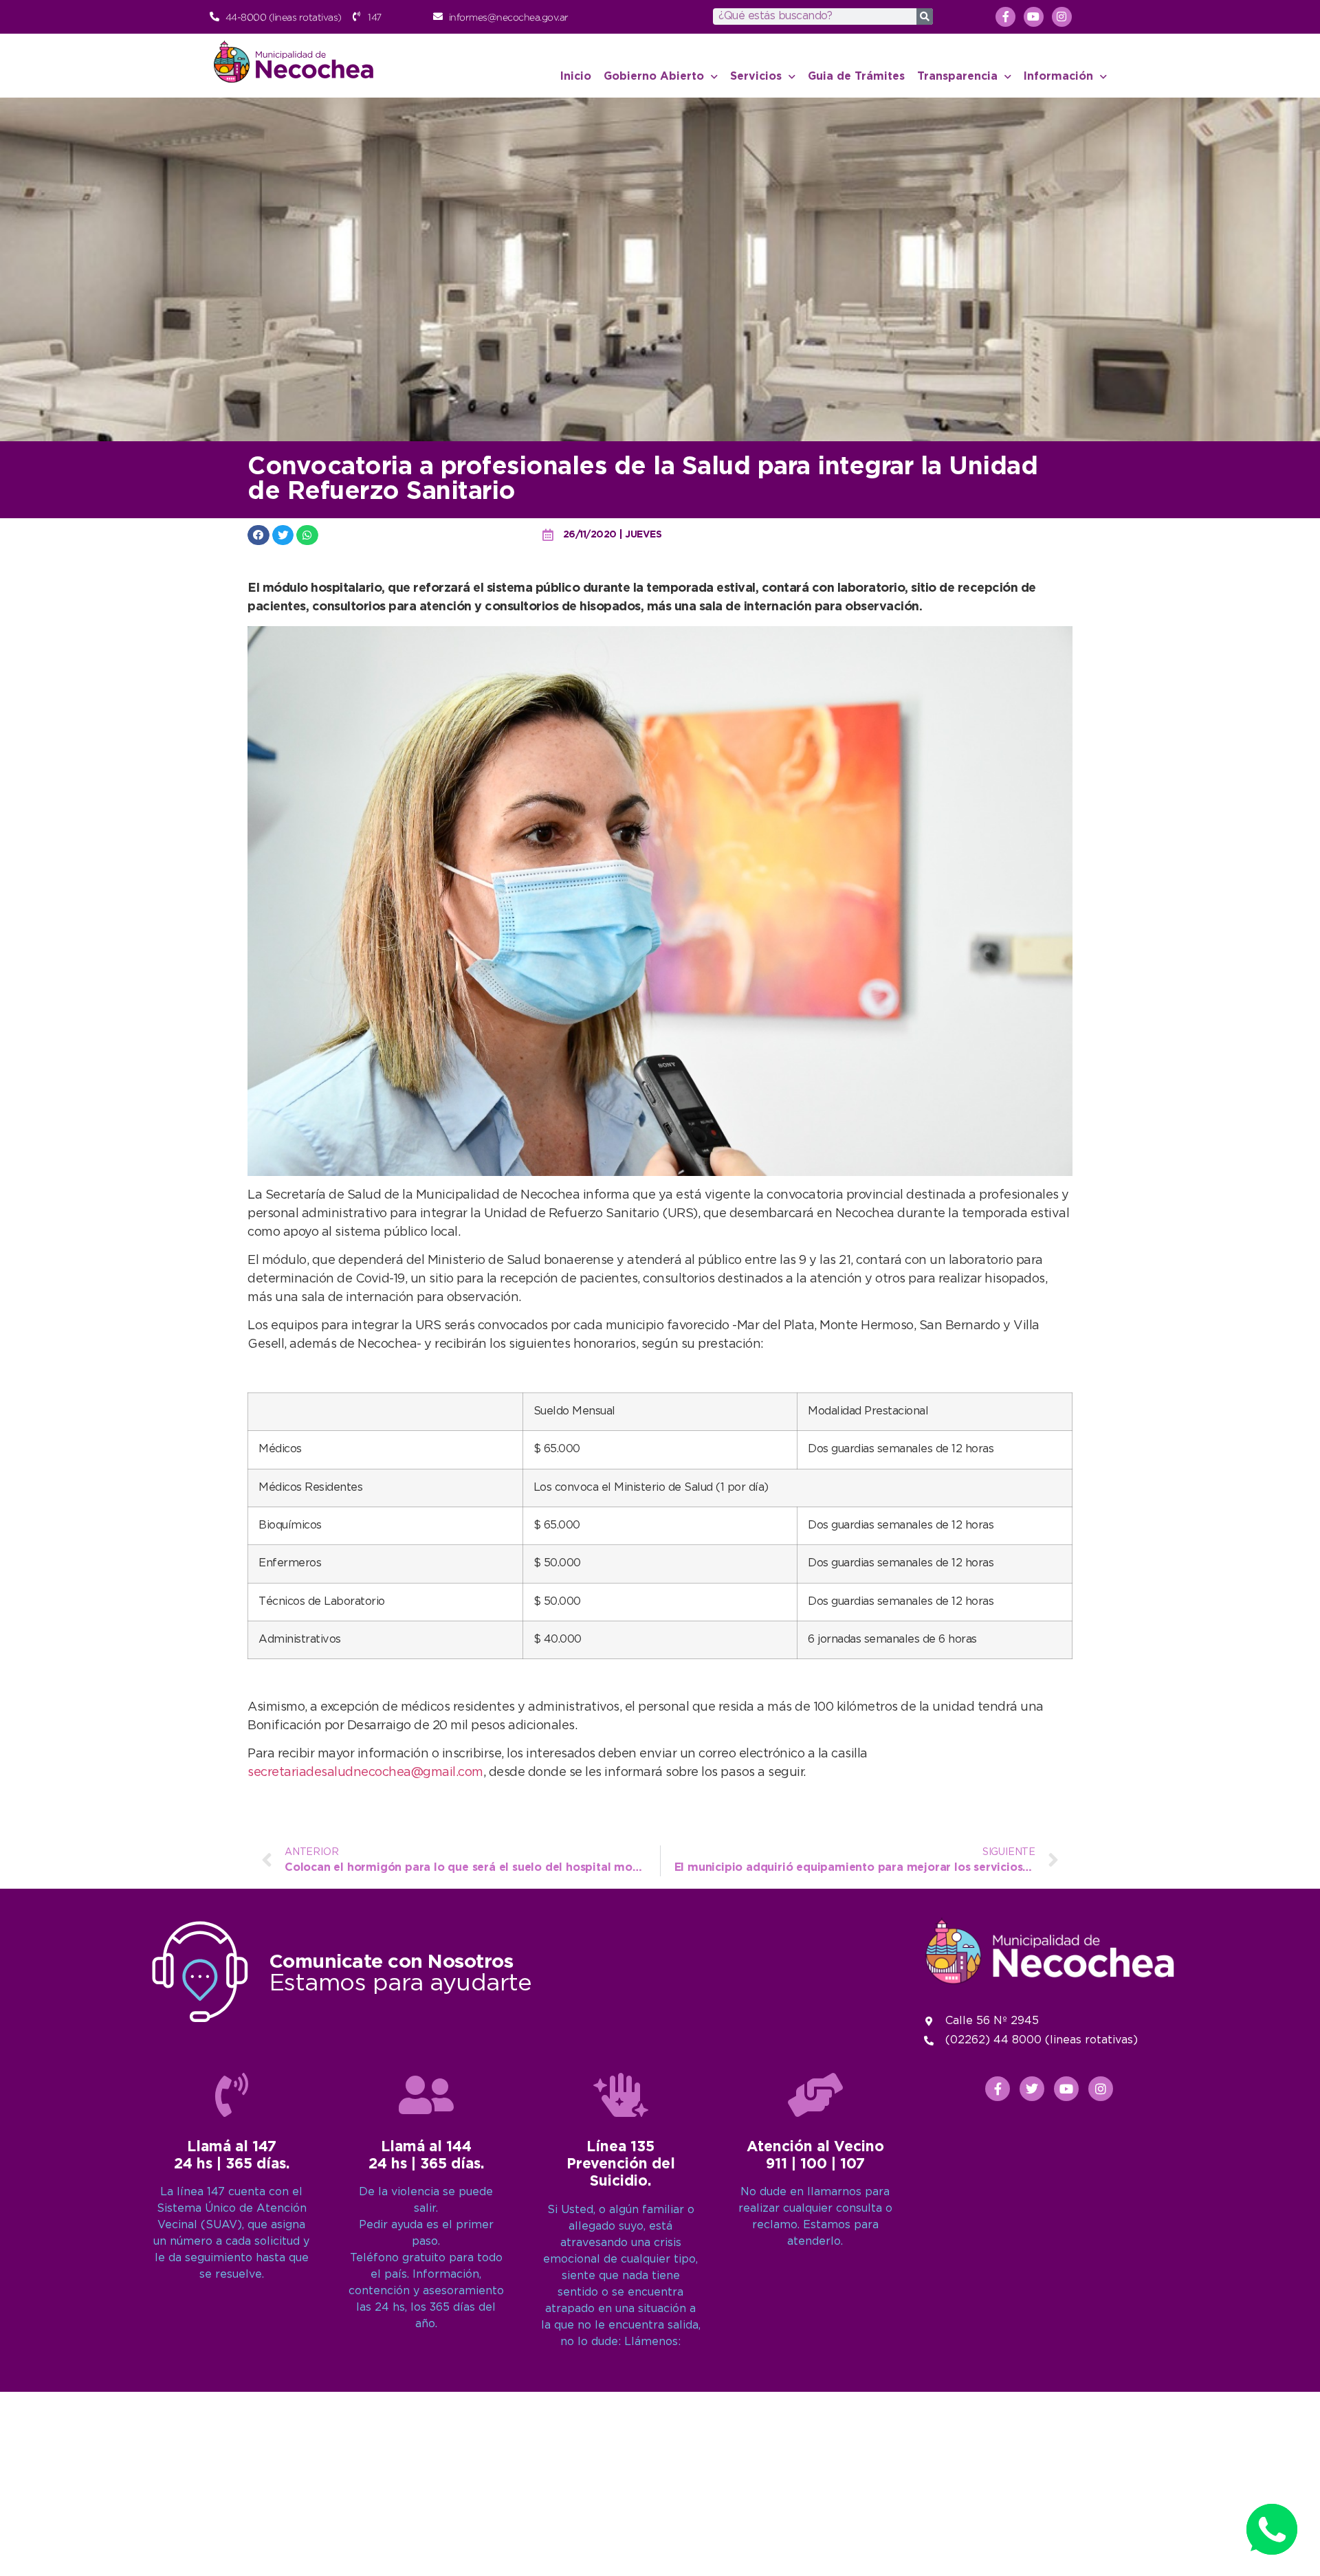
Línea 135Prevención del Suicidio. (621, 2164)
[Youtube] (1034, 17)
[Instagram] (1062, 17)
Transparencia (957, 77)
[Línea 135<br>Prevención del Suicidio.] (621, 2095)
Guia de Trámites (856, 77)
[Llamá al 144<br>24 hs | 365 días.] (426, 2095)
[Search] (925, 16)
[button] (258, 535)
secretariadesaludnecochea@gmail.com (365, 1773)
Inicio (576, 77)
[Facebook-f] (1005, 17)
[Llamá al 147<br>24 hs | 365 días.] (232, 2095)
